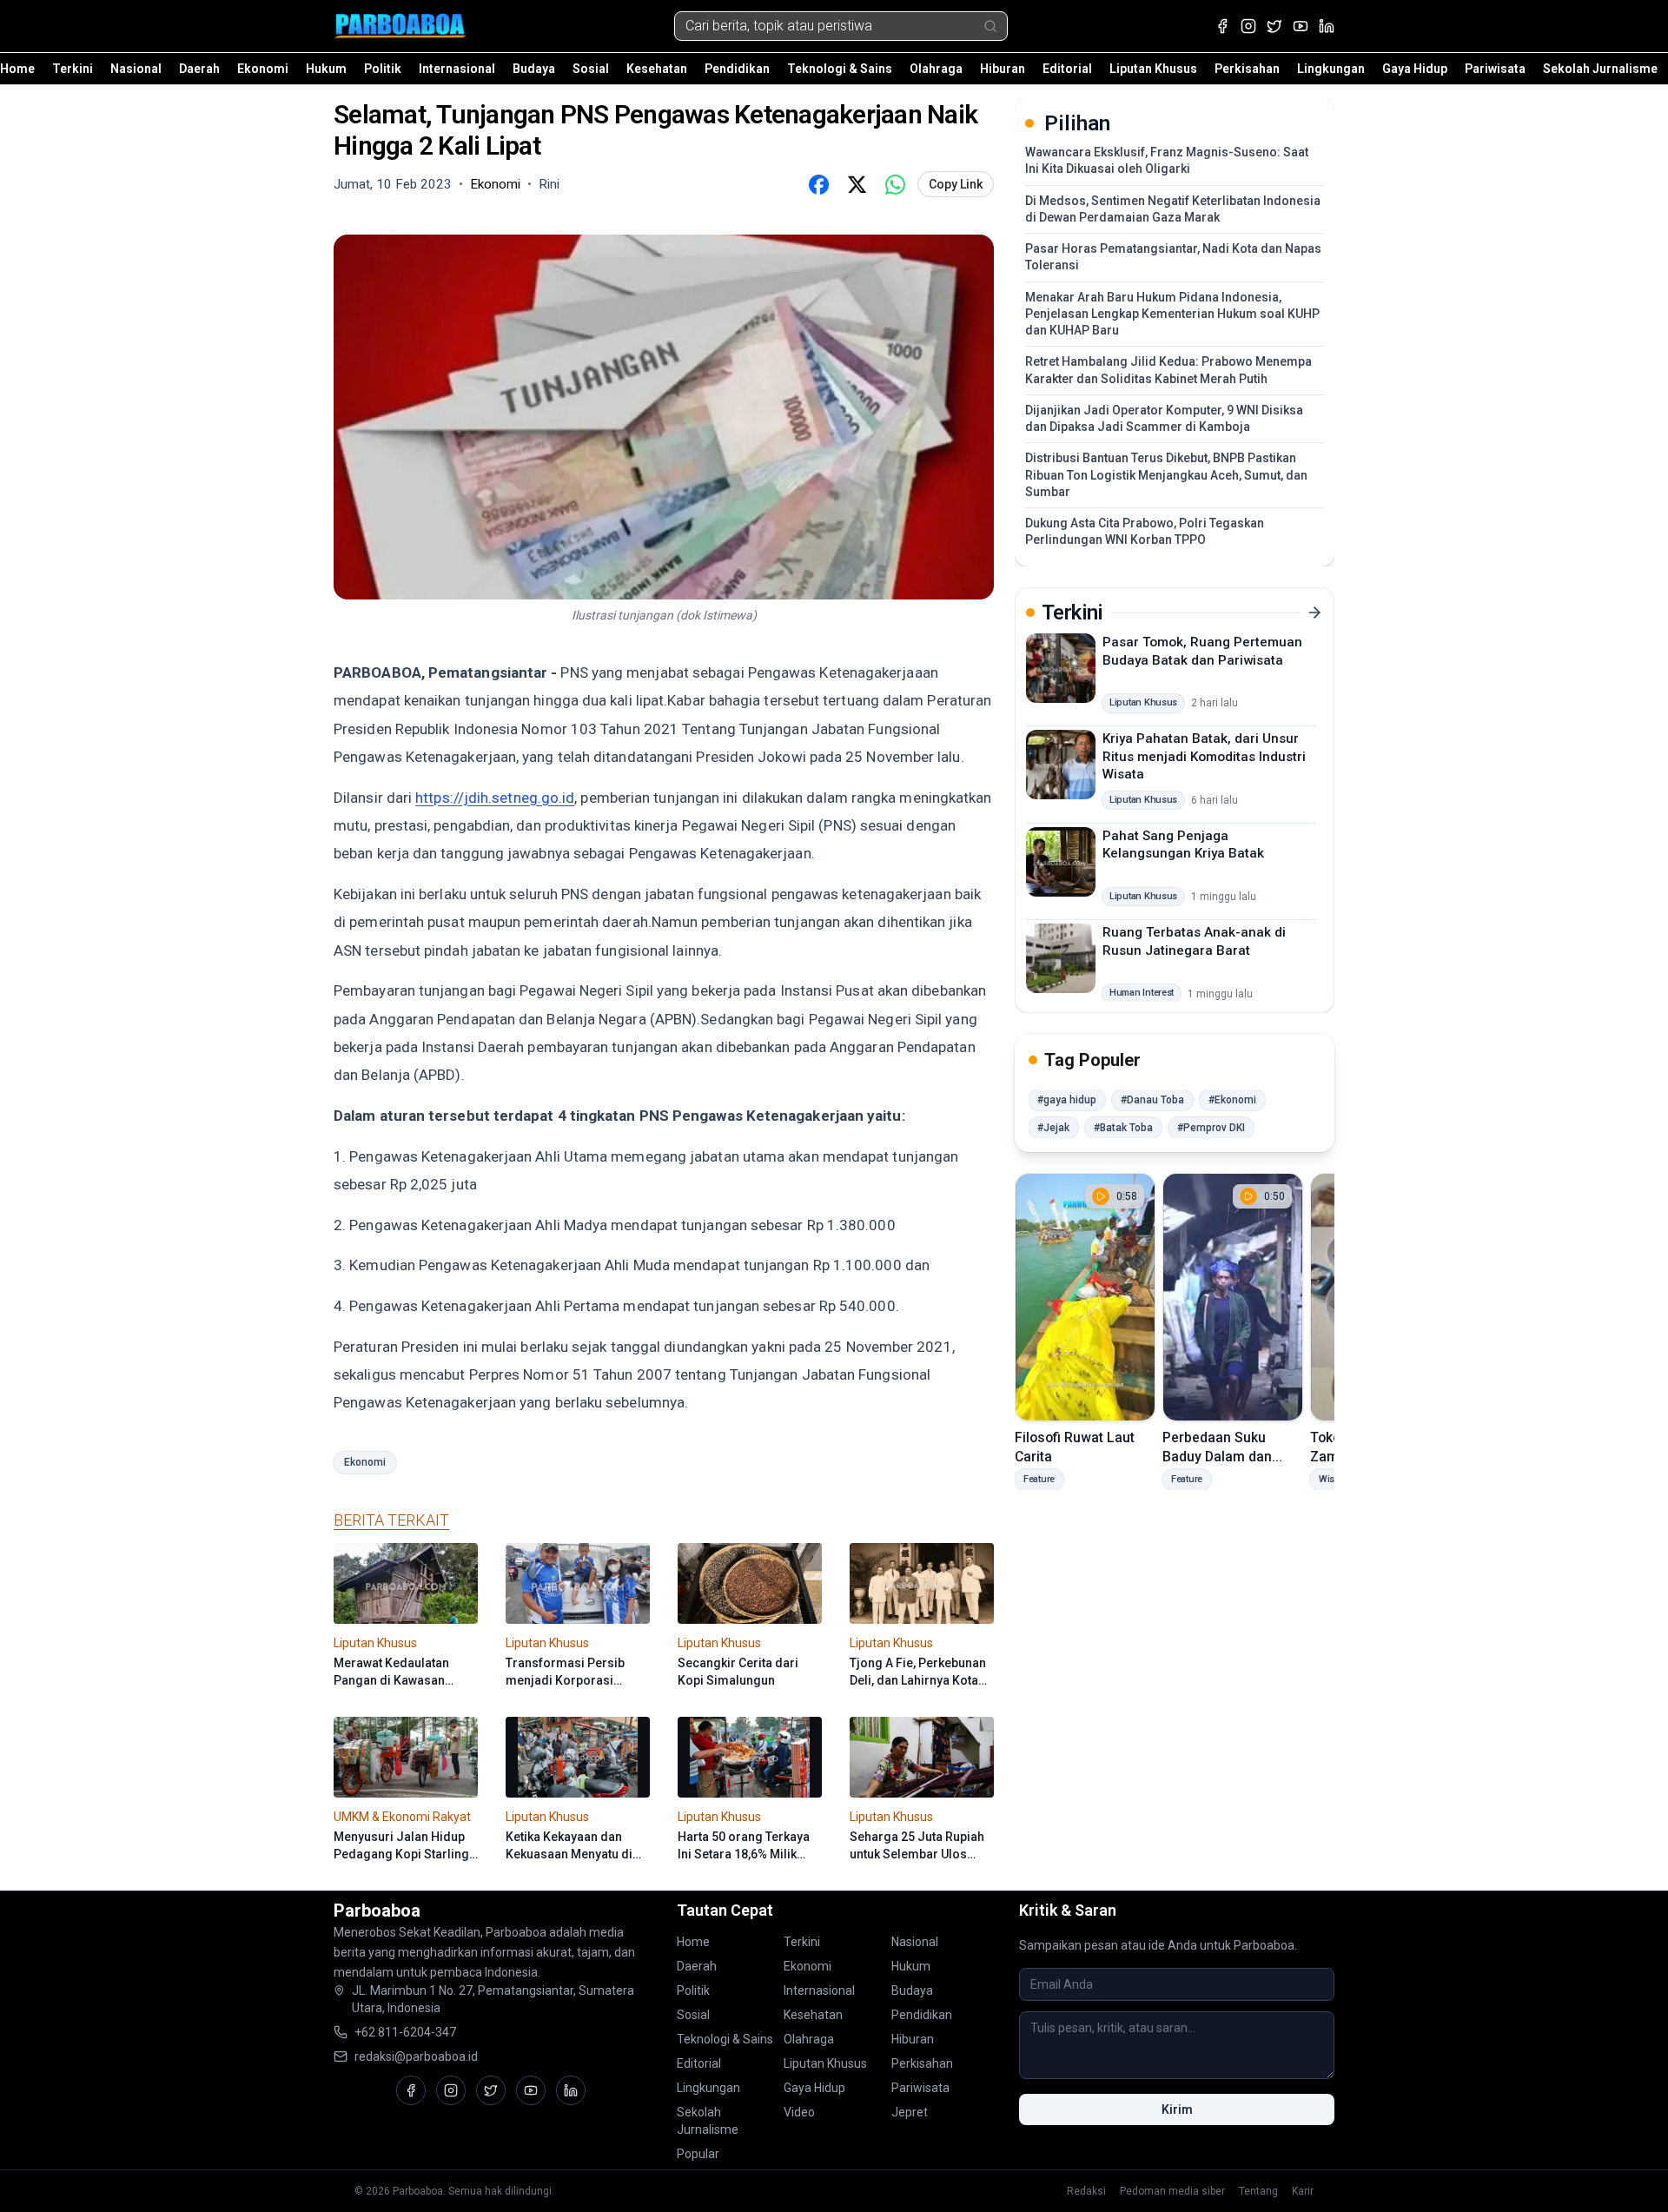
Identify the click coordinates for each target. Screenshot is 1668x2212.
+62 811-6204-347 (405, 2032)
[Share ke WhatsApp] (895, 184)
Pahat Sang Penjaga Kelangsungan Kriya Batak (1183, 844)
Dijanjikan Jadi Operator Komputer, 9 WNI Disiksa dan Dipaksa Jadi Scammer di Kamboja (1164, 418)
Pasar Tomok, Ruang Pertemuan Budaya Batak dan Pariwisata (1202, 651)
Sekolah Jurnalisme (1600, 69)
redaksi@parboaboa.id (416, 2056)
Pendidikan (737, 69)
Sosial (591, 69)
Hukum (326, 69)
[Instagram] (1248, 26)
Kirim (1177, 2109)
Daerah (199, 69)
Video (799, 2112)
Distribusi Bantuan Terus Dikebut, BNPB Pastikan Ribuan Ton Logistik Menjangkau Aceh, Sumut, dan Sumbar (1166, 475)
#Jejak (1053, 1128)
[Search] (990, 26)
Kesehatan (657, 69)
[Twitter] (1274, 26)
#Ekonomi (1232, 1100)
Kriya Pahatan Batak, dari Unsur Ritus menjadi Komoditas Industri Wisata (1204, 756)
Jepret (910, 2112)
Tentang (1258, 2191)
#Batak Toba (1123, 1128)
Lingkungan (1331, 69)
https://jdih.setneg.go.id (495, 798)
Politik (383, 69)
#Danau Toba (1152, 1100)
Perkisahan (1247, 69)
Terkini (73, 69)
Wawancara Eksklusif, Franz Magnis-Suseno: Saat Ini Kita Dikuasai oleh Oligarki (1167, 160)
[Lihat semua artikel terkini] (1314, 613)
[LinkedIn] (1327, 26)
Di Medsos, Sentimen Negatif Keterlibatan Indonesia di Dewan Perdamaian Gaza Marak (1173, 209)
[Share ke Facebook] (818, 184)
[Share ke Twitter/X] (857, 184)
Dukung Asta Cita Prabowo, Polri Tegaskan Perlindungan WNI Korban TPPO (1145, 531)
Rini (549, 184)
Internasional (457, 69)
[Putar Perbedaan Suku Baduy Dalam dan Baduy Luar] (1233, 1297)
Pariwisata (1495, 69)
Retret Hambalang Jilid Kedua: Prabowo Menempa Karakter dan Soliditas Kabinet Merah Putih (1168, 370)
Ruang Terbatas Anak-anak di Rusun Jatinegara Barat (1194, 941)
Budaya (534, 69)
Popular (698, 2154)
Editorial (1067, 69)
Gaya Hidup (1415, 69)
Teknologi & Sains (840, 69)
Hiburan (1003, 69)
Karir (1303, 2191)
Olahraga (936, 69)
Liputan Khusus (1153, 69)
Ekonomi (263, 69)
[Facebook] (1222, 26)
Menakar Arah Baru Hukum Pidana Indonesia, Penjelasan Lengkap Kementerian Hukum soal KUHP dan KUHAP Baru (1172, 314)
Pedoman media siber (1172, 2191)
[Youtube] (1301, 26)
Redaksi (1086, 2191)
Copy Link (956, 184)
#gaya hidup (1067, 1100)
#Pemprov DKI (1211, 1128)
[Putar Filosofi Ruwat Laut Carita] (1085, 1297)
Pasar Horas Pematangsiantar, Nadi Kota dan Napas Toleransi (1173, 257)
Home (17, 69)
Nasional (136, 69)
